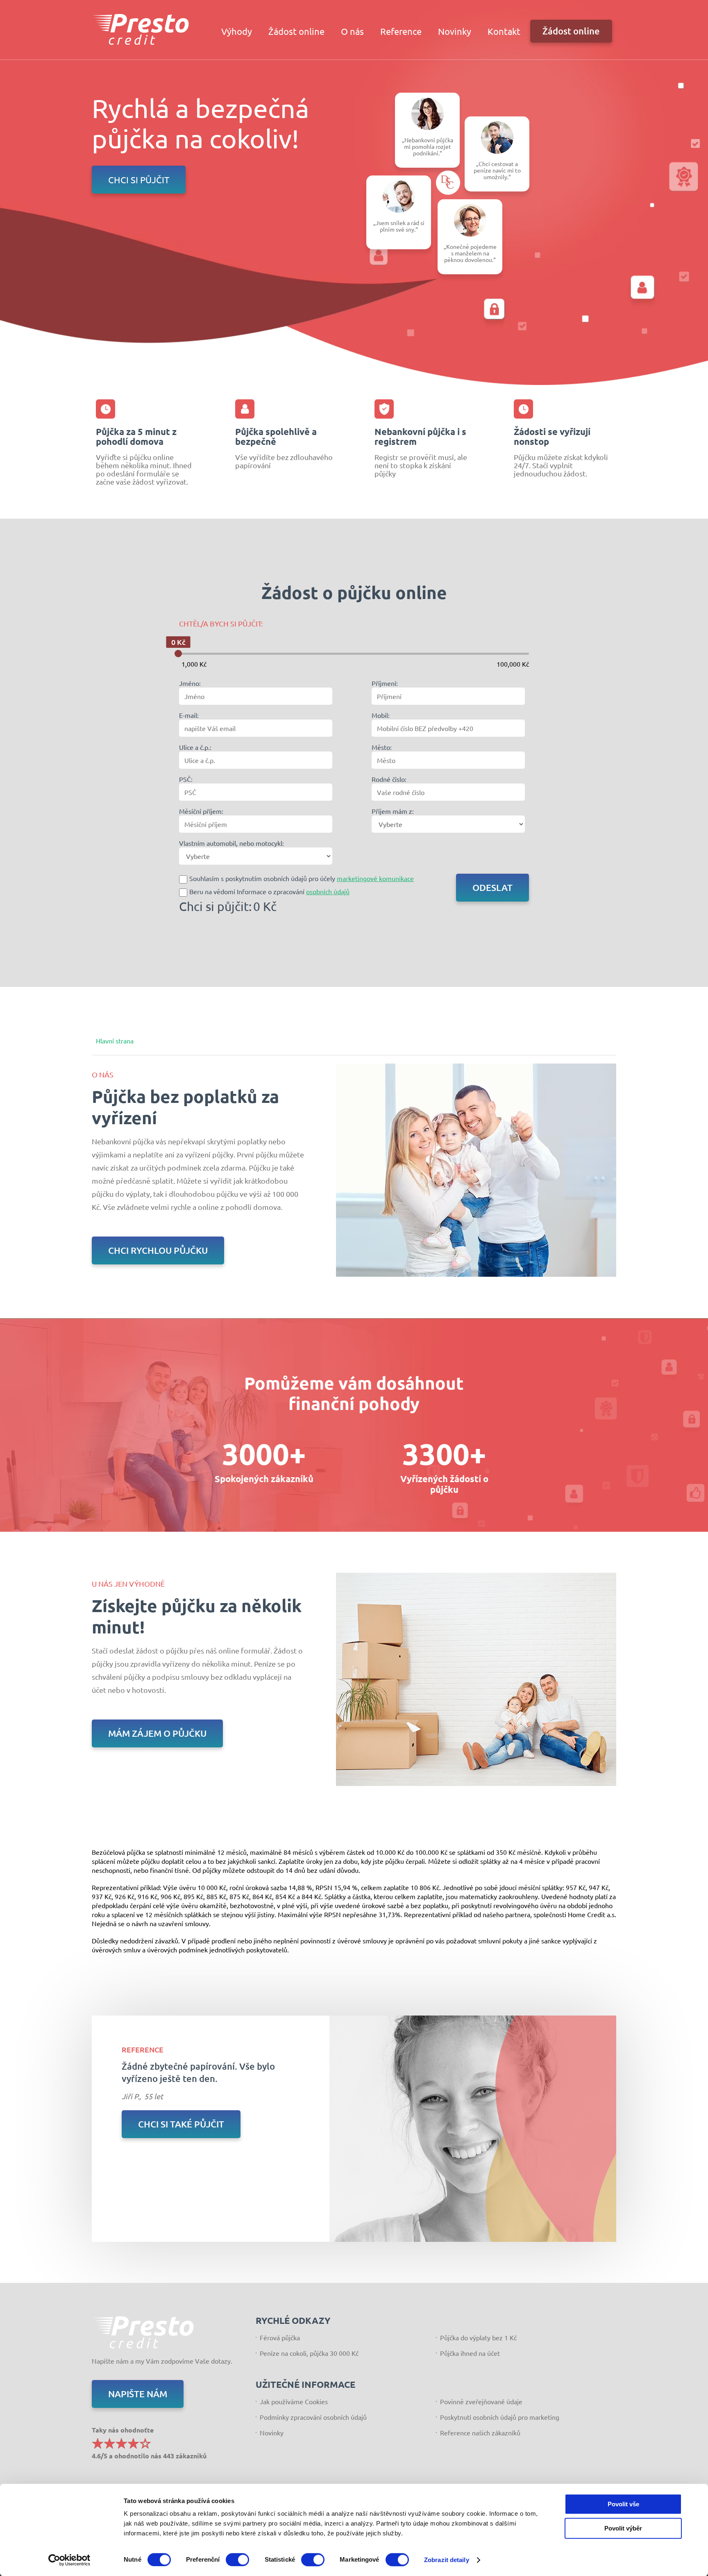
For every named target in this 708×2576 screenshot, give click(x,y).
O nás (352, 31)
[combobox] (256, 728)
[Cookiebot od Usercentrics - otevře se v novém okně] (69, 2560)
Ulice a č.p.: (195, 747)
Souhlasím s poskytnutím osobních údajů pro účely (302, 878)
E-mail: (189, 715)
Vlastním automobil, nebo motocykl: (231, 843)
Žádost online (296, 31)
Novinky (455, 31)
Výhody (237, 31)
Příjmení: (385, 683)
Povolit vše (623, 2504)
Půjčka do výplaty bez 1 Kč (478, 2337)
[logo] (141, 29)
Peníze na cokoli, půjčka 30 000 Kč (309, 2353)
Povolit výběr (623, 2528)
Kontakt (504, 31)
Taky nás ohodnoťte (149, 2442)
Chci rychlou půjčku (158, 1250)
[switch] (237, 2560)
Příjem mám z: (393, 811)
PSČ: (186, 779)
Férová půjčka (280, 2337)
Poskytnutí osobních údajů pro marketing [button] (500, 2417)
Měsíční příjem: (201, 811)
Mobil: (381, 715)
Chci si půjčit (139, 180)
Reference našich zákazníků (480, 2433)
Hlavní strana (115, 1041)
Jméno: (190, 683)
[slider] (178, 654)
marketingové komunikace (375, 878)
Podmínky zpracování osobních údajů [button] (313, 2417)
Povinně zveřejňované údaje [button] (481, 2401)
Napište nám (138, 2394)
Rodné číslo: (389, 779)
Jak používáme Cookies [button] (294, 2401)
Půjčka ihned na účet (470, 2353)
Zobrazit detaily (447, 2560)
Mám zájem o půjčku (157, 1733)
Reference (401, 31)
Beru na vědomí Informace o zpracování (269, 891)
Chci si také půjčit (181, 2124)
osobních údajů (328, 891)
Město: (382, 747)
